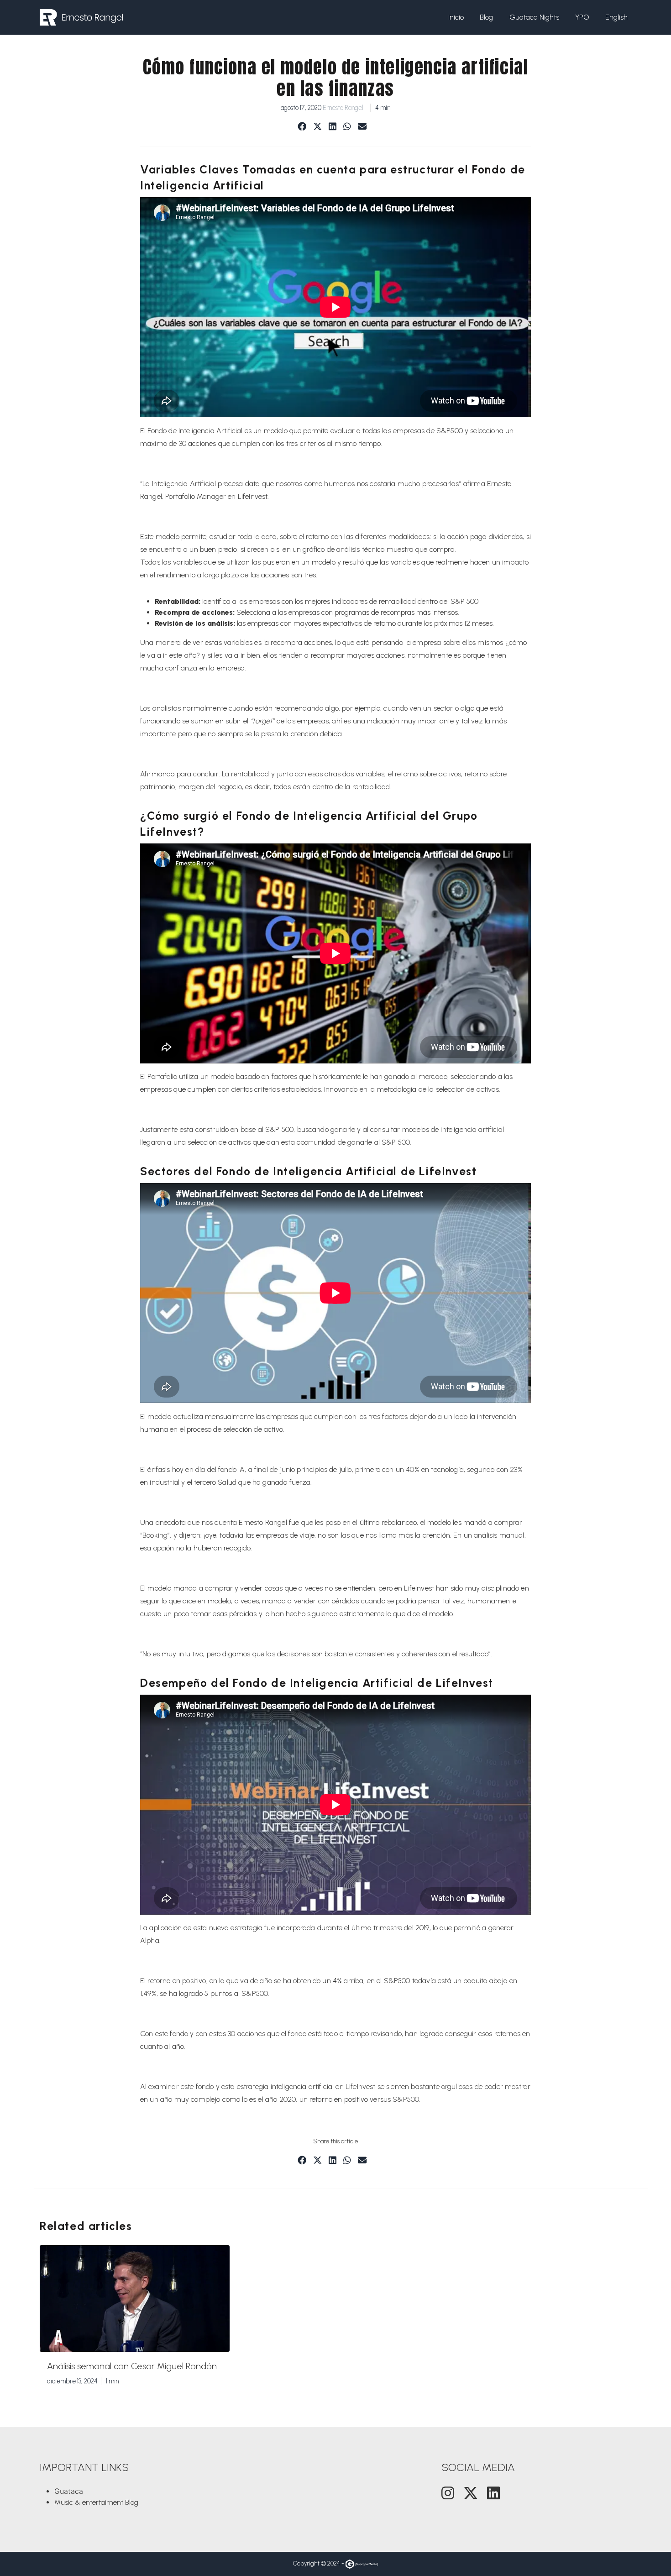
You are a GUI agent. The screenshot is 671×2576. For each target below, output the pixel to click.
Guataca (69, 2491)
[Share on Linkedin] (333, 127)
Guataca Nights (534, 17)
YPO (582, 17)
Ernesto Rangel (343, 108)
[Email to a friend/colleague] (362, 127)
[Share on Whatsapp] (347, 127)
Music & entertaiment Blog (96, 2502)
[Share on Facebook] (302, 127)
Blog (486, 17)
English (616, 17)
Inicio (456, 17)
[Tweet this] (317, 127)
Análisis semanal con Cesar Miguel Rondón (132, 2366)
